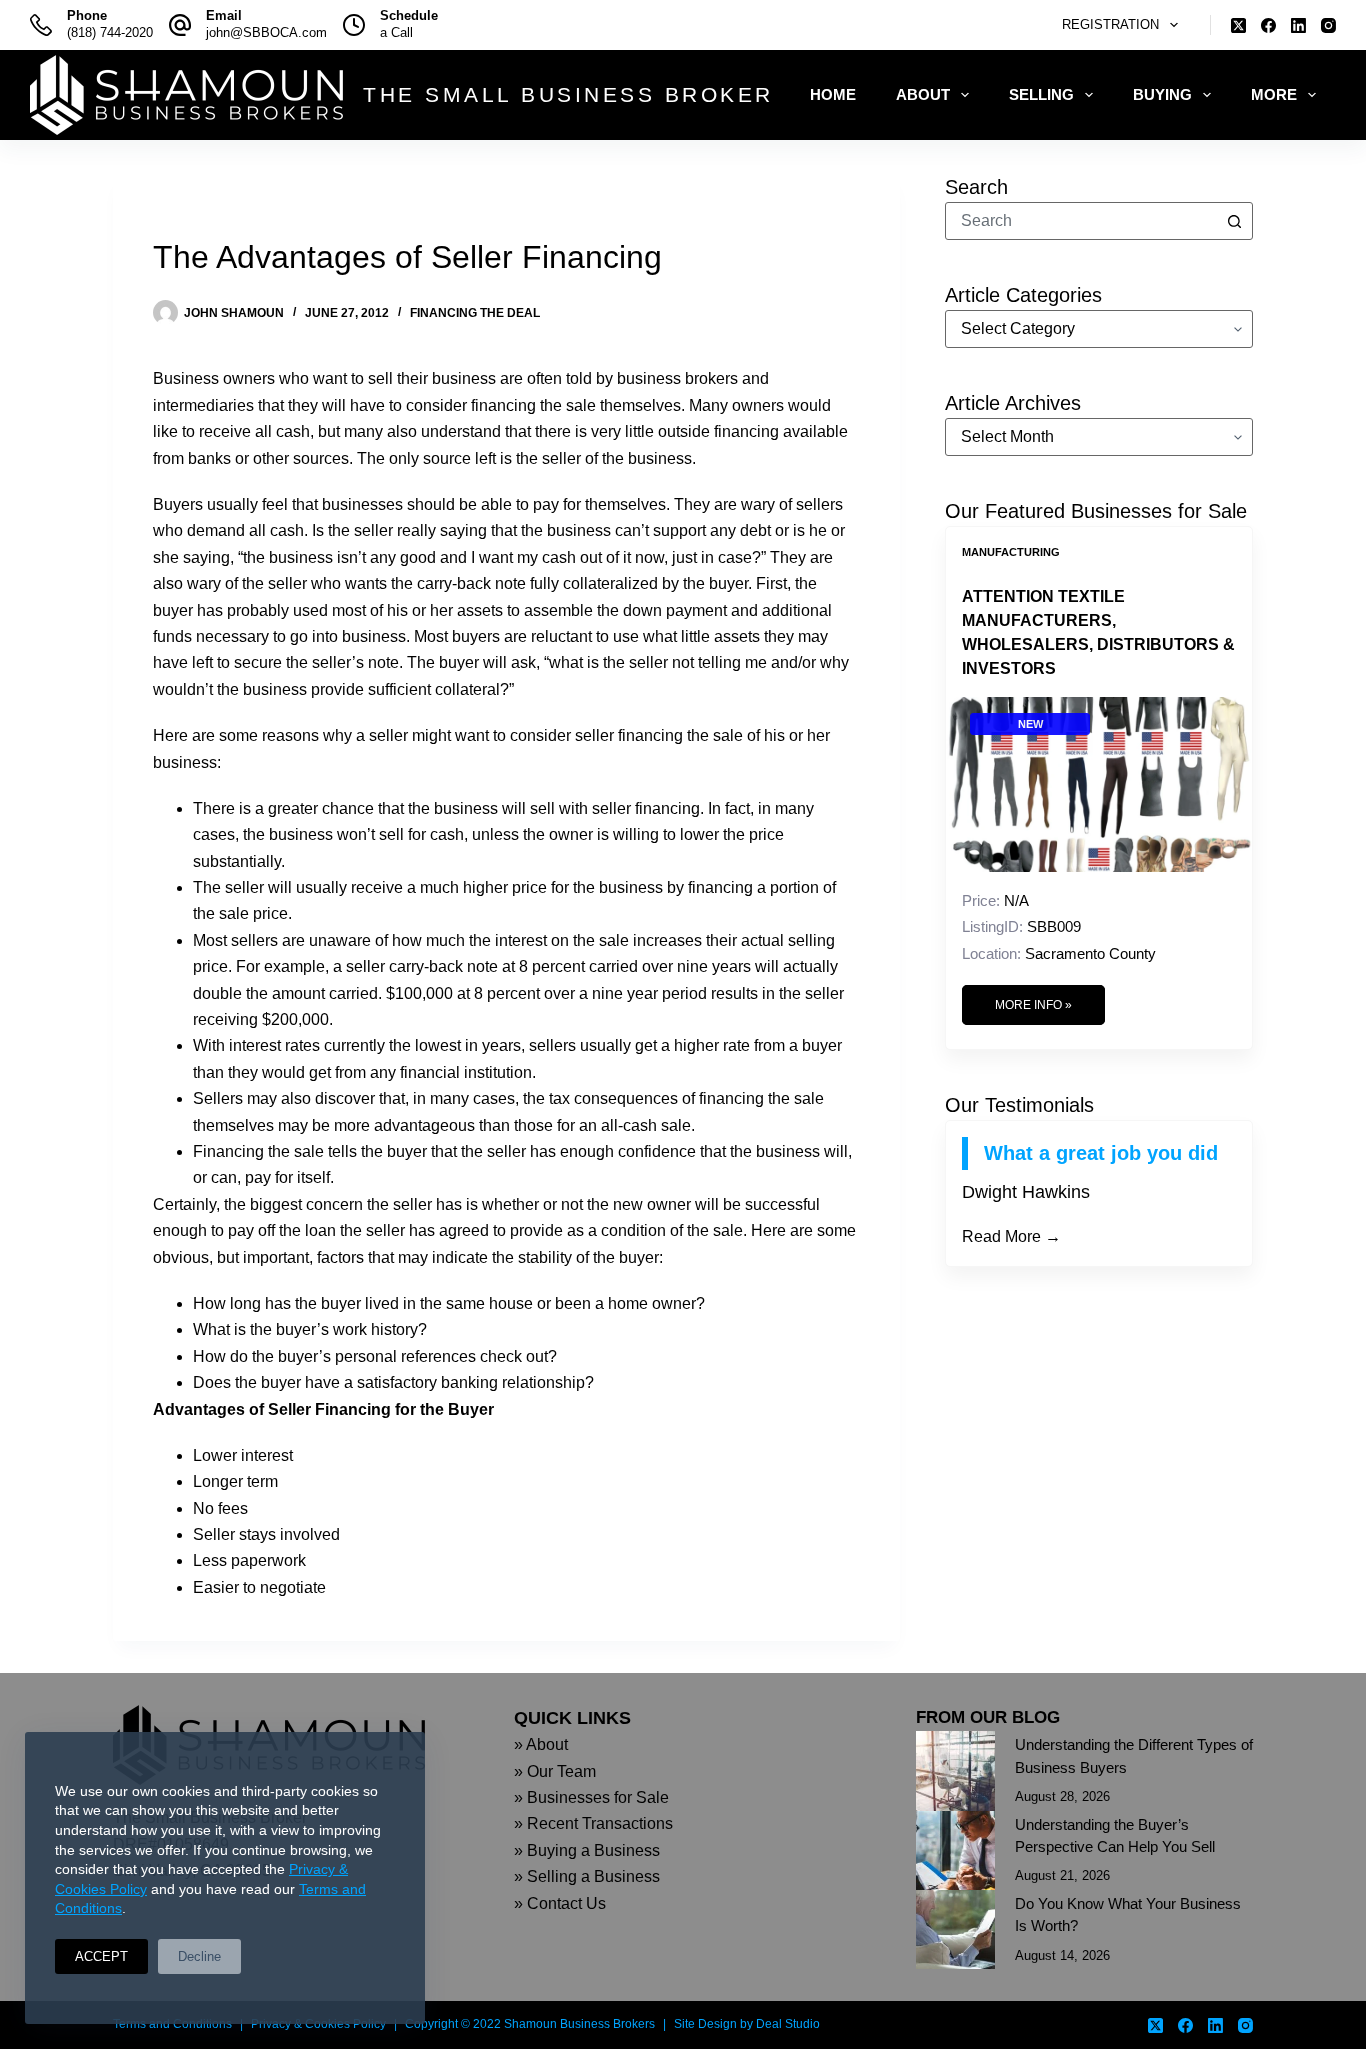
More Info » (1033, 1005)
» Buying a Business (587, 1850)
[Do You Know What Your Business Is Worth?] (955, 1929)
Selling (1041, 94)
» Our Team (555, 1771)
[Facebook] (1268, 25)
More (1274, 94)
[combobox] (1081, 221)
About (923, 94)
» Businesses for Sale (591, 1797)
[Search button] (1234, 221)
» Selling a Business (587, 1876)
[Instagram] (1328, 25)
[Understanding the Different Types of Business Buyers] (955, 1770)
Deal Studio (788, 2024)
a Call (396, 32)
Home (833, 94)
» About (541, 1744)
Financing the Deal (475, 313)
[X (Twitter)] (1238, 25)
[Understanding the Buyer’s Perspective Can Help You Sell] (955, 1850)
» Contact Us (560, 1903)
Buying (1162, 94)
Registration (1110, 24)
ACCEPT (101, 1956)
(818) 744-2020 (110, 32)
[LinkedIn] (1298, 25)
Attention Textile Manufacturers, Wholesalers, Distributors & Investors (1098, 632)
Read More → (1011, 1236)
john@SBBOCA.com (266, 32)
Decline (199, 1956)
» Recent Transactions (593, 1823)
